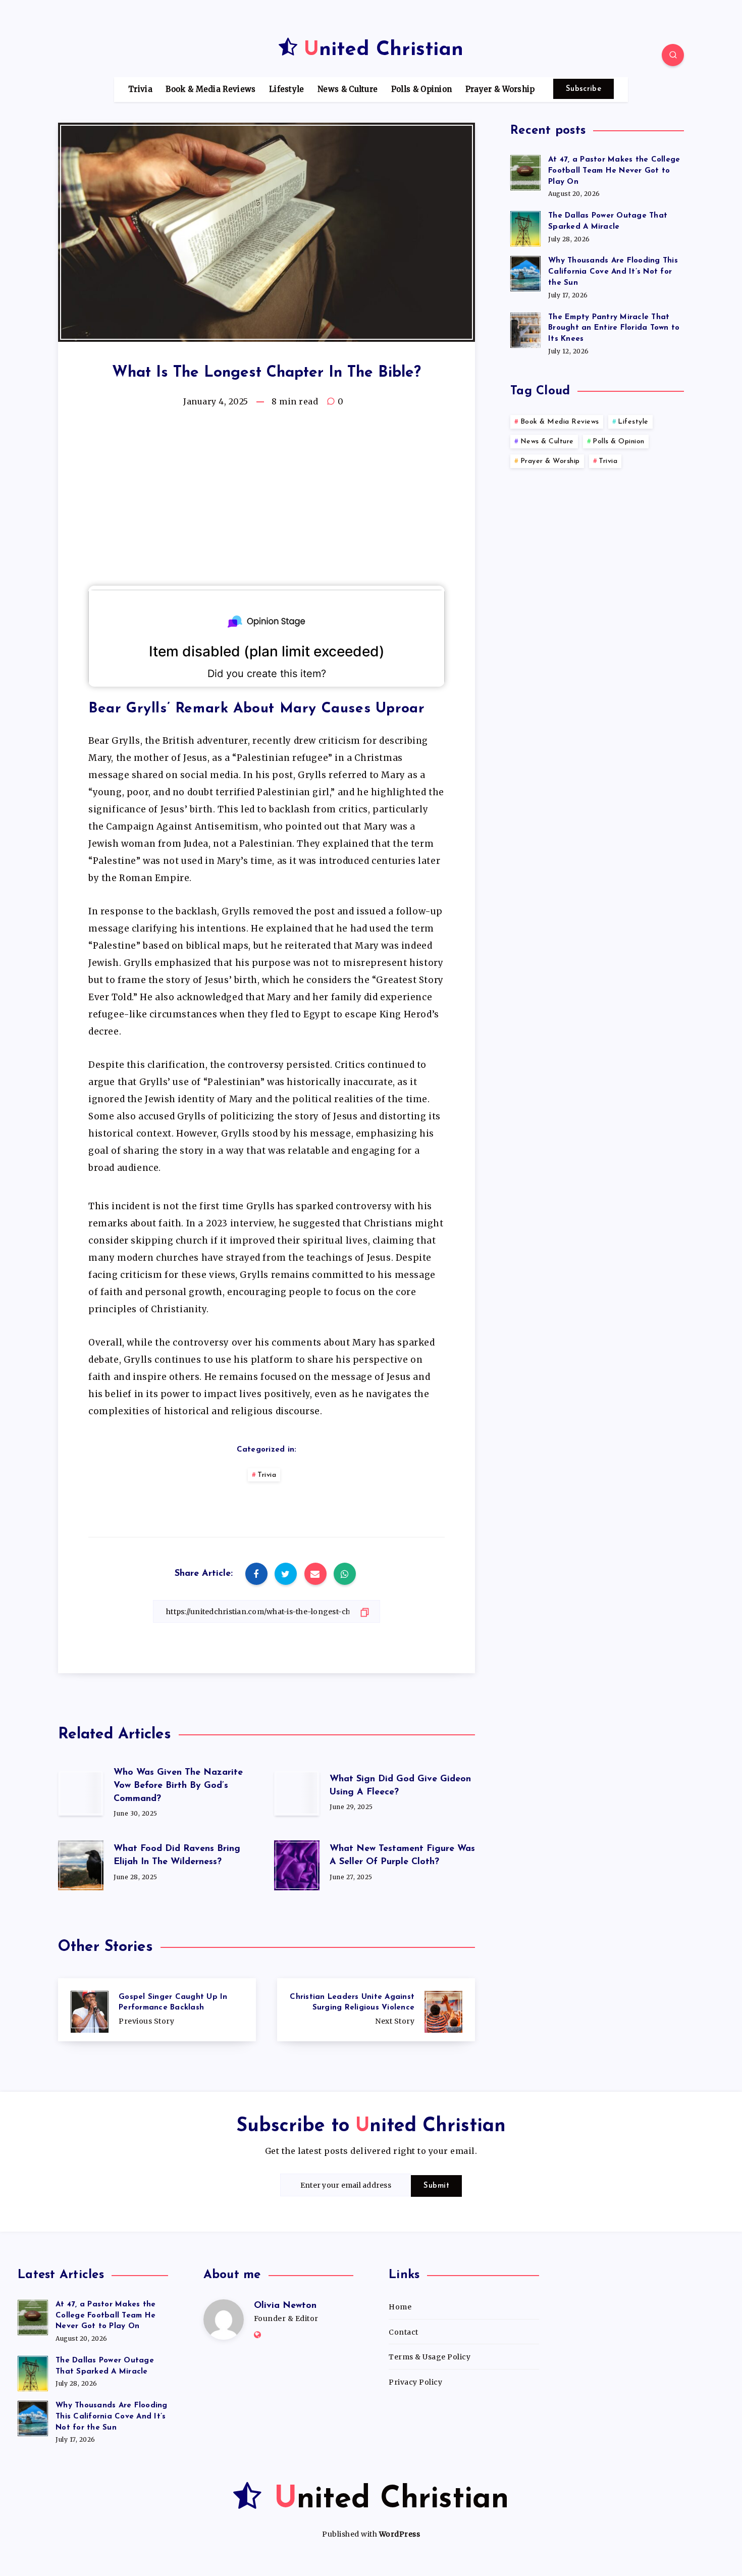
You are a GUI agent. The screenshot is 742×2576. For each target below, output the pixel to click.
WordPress (400, 2534)
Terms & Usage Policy (430, 2357)
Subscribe (584, 89)
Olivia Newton (285, 2306)
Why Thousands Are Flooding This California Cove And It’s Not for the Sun (613, 272)
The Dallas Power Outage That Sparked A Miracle (608, 221)
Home (400, 2307)
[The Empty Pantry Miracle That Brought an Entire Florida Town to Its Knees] (525, 329)
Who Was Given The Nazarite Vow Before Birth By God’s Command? (178, 1786)
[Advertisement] (267, 502)
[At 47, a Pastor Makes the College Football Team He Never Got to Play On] (525, 171)
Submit (436, 2186)
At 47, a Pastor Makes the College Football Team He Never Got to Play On (614, 171)
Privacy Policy (415, 2382)
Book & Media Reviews (210, 89)
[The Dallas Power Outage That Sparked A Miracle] (525, 227)
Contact (404, 2332)
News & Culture (348, 89)
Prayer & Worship (500, 89)
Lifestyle (287, 89)
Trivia (140, 89)
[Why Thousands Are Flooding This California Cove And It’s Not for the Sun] (525, 272)
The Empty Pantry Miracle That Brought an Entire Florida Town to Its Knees (614, 328)
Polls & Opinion (422, 89)
